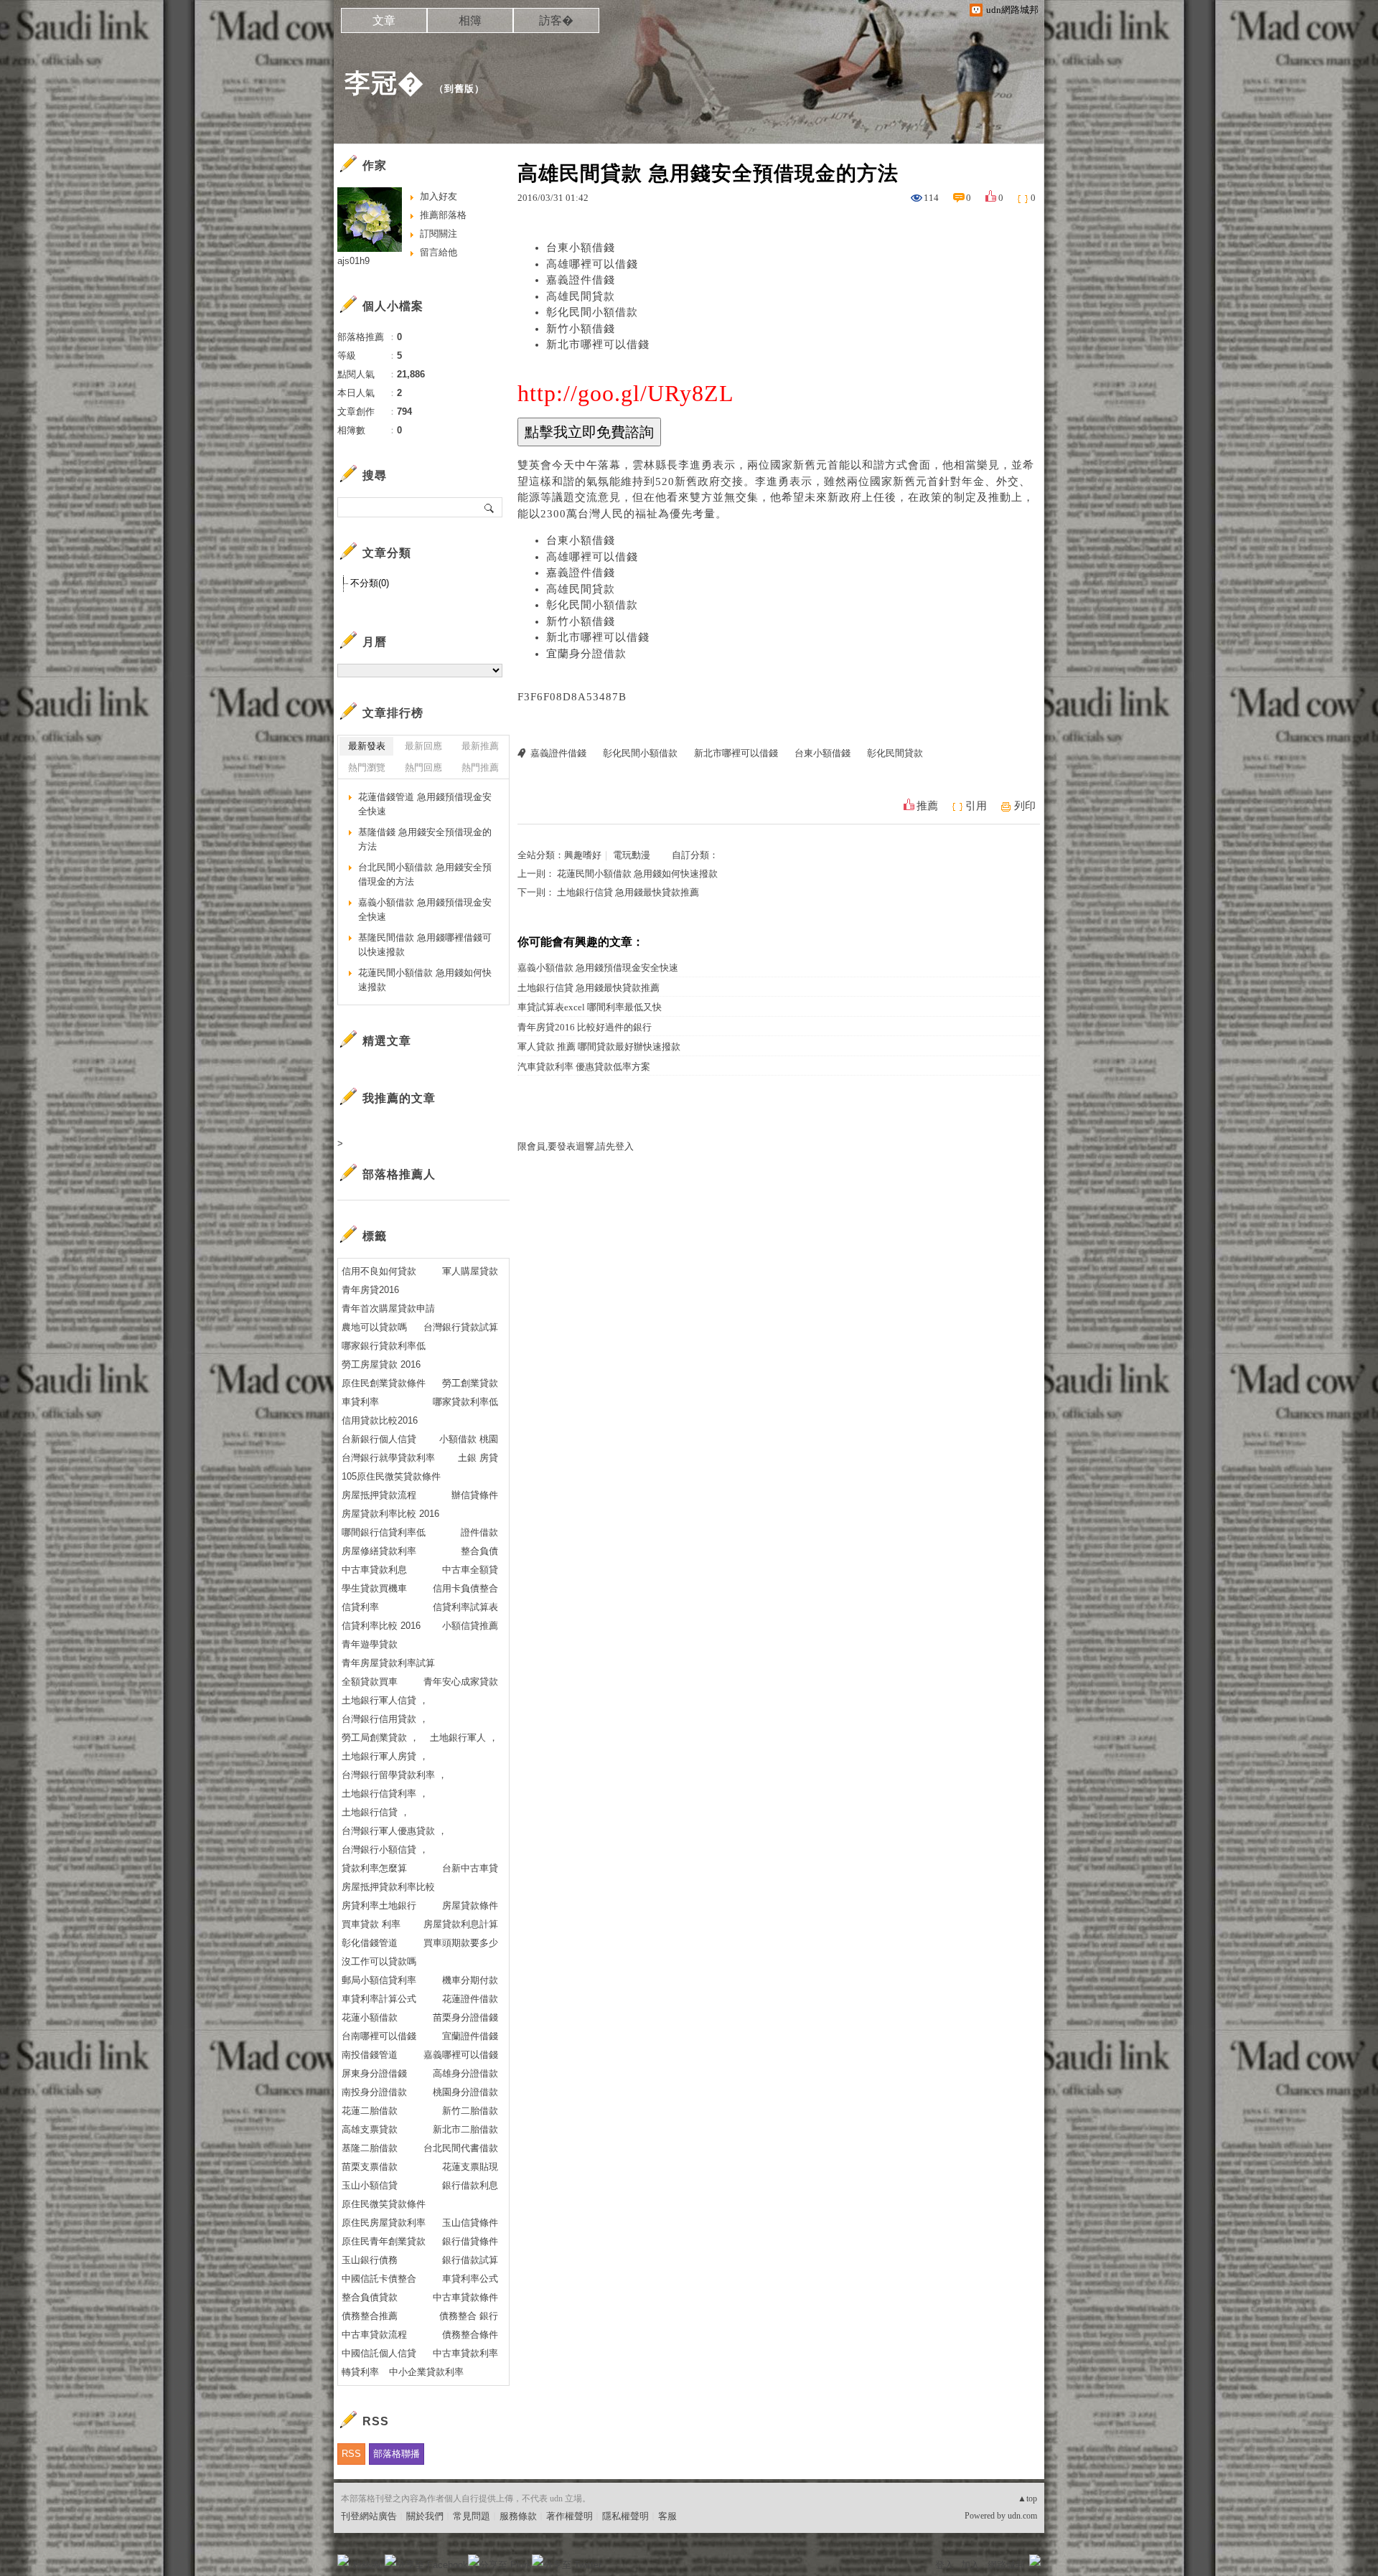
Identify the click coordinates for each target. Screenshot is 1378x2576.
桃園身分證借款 (465, 2092)
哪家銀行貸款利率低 (384, 1346)
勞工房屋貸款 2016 (381, 1364)
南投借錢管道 (370, 2055)
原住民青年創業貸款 (384, 2241)
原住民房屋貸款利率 (384, 2223)
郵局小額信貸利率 (379, 1980)
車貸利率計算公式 (379, 1999)
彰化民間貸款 (895, 753)
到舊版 (459, 89)
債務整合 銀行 (469, 2316)
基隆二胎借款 (370, 2148)
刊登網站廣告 (369, 2516)
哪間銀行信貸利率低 (384, 1532)
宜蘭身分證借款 (586, 654)
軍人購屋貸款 (470, 1271)
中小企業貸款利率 (426, 2372)
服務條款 (518, 2516)
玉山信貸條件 (470, 2223)
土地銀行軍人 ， (464, 1738)
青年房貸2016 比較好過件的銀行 (585, 1027)
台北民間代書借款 (461, 2148)
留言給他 (439, 252)
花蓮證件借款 (470, 1999)
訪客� (556, 20)
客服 (667, 2516)
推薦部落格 (443, 215)
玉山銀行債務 (370, 2260)
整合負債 (479, 1551)
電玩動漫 (632, 855)
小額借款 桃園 (469, 1439)
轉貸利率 (360, 2372)
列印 (1025, 806)
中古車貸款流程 (374, 2335)
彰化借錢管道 (370, 1943)
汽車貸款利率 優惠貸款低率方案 (584, 1067)
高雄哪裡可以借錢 (592, 264)
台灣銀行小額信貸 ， (385, 1849)
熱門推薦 (480, 767)
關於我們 (425, 2516)
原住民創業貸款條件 (384, 1383)
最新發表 (367, 746)
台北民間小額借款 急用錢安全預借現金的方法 (425, 874)
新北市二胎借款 (465, 2129)
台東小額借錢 (581, 248)
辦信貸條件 (475, 1495)
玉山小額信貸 (370, 2185)
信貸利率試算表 (465, 1607)
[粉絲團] (343, 2560)
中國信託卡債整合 (379, 2279)
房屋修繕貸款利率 (379, 1551)
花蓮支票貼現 (470, 2167)
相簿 (470, 20)
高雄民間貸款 (581, 296)
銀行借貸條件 (470, 2241)
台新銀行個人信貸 (379, 1439)
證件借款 (479, 1532)
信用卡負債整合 (465, 1588)
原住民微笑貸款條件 (384, 2204)
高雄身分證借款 (465, 2073)
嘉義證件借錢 (581, 280)
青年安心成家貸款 (461, 1682)
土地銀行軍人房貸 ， (385, 1756)
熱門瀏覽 (367, 767)
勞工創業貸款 (470, 1383)
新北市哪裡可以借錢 (598, 344)
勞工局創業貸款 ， (380, 1738)
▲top (1027, 2499)
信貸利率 (360, 1607)
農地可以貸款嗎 (374, 1327)
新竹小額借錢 (581, 329)
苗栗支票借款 (370, 2167)
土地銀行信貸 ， (376, 1812)
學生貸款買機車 (374, 1588)
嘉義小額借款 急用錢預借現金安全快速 (598, 968)
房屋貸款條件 (470, 1905)
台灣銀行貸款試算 (461, 1327)
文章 (384, 20)
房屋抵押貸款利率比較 (388, 1887)
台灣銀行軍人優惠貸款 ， (394, 1831)
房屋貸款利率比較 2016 (390, 1514)
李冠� (384, 83)
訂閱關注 (439, 234)
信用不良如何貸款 (379, 1271)
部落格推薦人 (399, 1174)
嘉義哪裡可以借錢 (461, 2055)
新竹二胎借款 (470, 2111)
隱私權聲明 (625, 2516)
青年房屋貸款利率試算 (388, 1663)
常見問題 (472, 2516)
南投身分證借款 (374, 2092)
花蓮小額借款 (370, 2017)
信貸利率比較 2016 (381, 1626)
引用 (976, 806)
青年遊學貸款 (370, 1644)
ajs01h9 (353, 261)
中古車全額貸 (470, 1570)
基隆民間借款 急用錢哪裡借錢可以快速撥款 (425, 945)
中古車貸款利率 (465, 2353)
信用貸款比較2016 (380, 1420)
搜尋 (490, 507)
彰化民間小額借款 (592, 312)
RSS (351, 2454)
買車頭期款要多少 (461, 1943)
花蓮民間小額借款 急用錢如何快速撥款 (637, 874)
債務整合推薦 (370, 2316)
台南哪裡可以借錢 (379, 2036)
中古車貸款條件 (465, 2297)
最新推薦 (480, 746)
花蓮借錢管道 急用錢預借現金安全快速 (425, 804)
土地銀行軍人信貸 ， (385, 1700)
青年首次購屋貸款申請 (388, 1308)
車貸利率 (360, 1402)
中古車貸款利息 (374, 1570)
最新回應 (423, 746)
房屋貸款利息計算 (461, 1924)
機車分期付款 (470, 1980)
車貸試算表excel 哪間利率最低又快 (590, 1007)
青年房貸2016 (370, 1290)
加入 (970, 2565)
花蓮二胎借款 (370, 2111)
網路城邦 (1006, 2565)
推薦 (927, 806)
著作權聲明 (570, 2516)
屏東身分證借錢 (374, 2073)
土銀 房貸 (478, 1458)
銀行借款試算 (470, 2260)
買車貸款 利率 (371, 1924)
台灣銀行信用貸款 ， (385, 1719)
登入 (945, 2565)
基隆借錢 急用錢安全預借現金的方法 (425, 839)
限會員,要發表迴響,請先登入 (576, 1146)
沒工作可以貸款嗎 (379, 1961)
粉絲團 (366, 2565)
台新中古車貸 (470, 1868)
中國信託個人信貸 (379, 2353)
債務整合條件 (470, 2335)
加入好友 (439, 196)
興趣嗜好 (583, 855)
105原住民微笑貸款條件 (391, 1476)
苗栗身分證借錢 (465, 2017)
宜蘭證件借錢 (470, 2036)
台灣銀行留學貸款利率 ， (394, 1775)
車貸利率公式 (470, 2279)
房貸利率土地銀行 (379, 1905)
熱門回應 (423, 767)
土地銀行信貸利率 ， (385, 1794)
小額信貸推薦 (470, 1626)
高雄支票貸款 (370, 2129)
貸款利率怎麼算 (374, 1868)
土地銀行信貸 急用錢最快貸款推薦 (628, 892)
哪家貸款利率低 (465, 1402)
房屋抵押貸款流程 (379, 1495)
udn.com (1022, 2516)
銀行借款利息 (470, 2185)
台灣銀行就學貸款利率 (388, 1458)
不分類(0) (370, 583)
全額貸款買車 (370, 1682)
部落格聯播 (397, 2454)
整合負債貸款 (370, 2297)
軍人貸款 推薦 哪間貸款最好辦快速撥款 (599, 1047)
